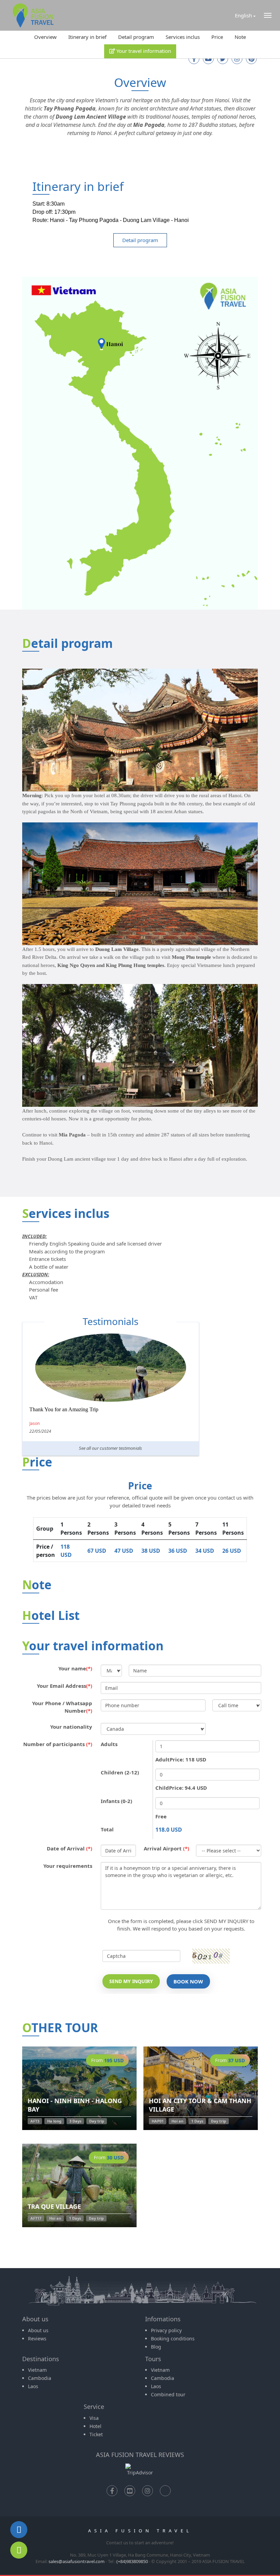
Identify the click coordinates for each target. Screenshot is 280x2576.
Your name (75, 1668)
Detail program (136, 37)
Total (107, 1829)
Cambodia (40, 2378)
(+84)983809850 (132, 2561)
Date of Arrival (69, 1848)
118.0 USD (169, 1830)
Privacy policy (166, 2330)
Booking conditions (173, 2339)
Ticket (96, 2434)
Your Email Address (65, 1686)
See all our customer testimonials (110, 1448)
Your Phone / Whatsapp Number (62, 1707)
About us (38, 2330)
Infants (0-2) (116, 1801)
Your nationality (71, 1727)
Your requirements (68, 1866)
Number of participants (58, 1744)
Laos (33, 2386)
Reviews (37, 2339)
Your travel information (143, 51)
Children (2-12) (120, 1772)
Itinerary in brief (87, 37)
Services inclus (183, 37)
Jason (34, 1423)
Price (217, 37)
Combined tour (168, 2394)
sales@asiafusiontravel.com (76, 2561)
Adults (109, 1744)
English (243, 15)
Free (161, 1816)
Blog (156, 2347)
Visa (94, 2418)
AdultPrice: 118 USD (181, 1759)
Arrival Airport (166, 1848)
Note (240, 37)
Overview (45, 37)
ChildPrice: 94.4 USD (181, 1788)
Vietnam (37, 2370)
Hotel (95, 2426)
